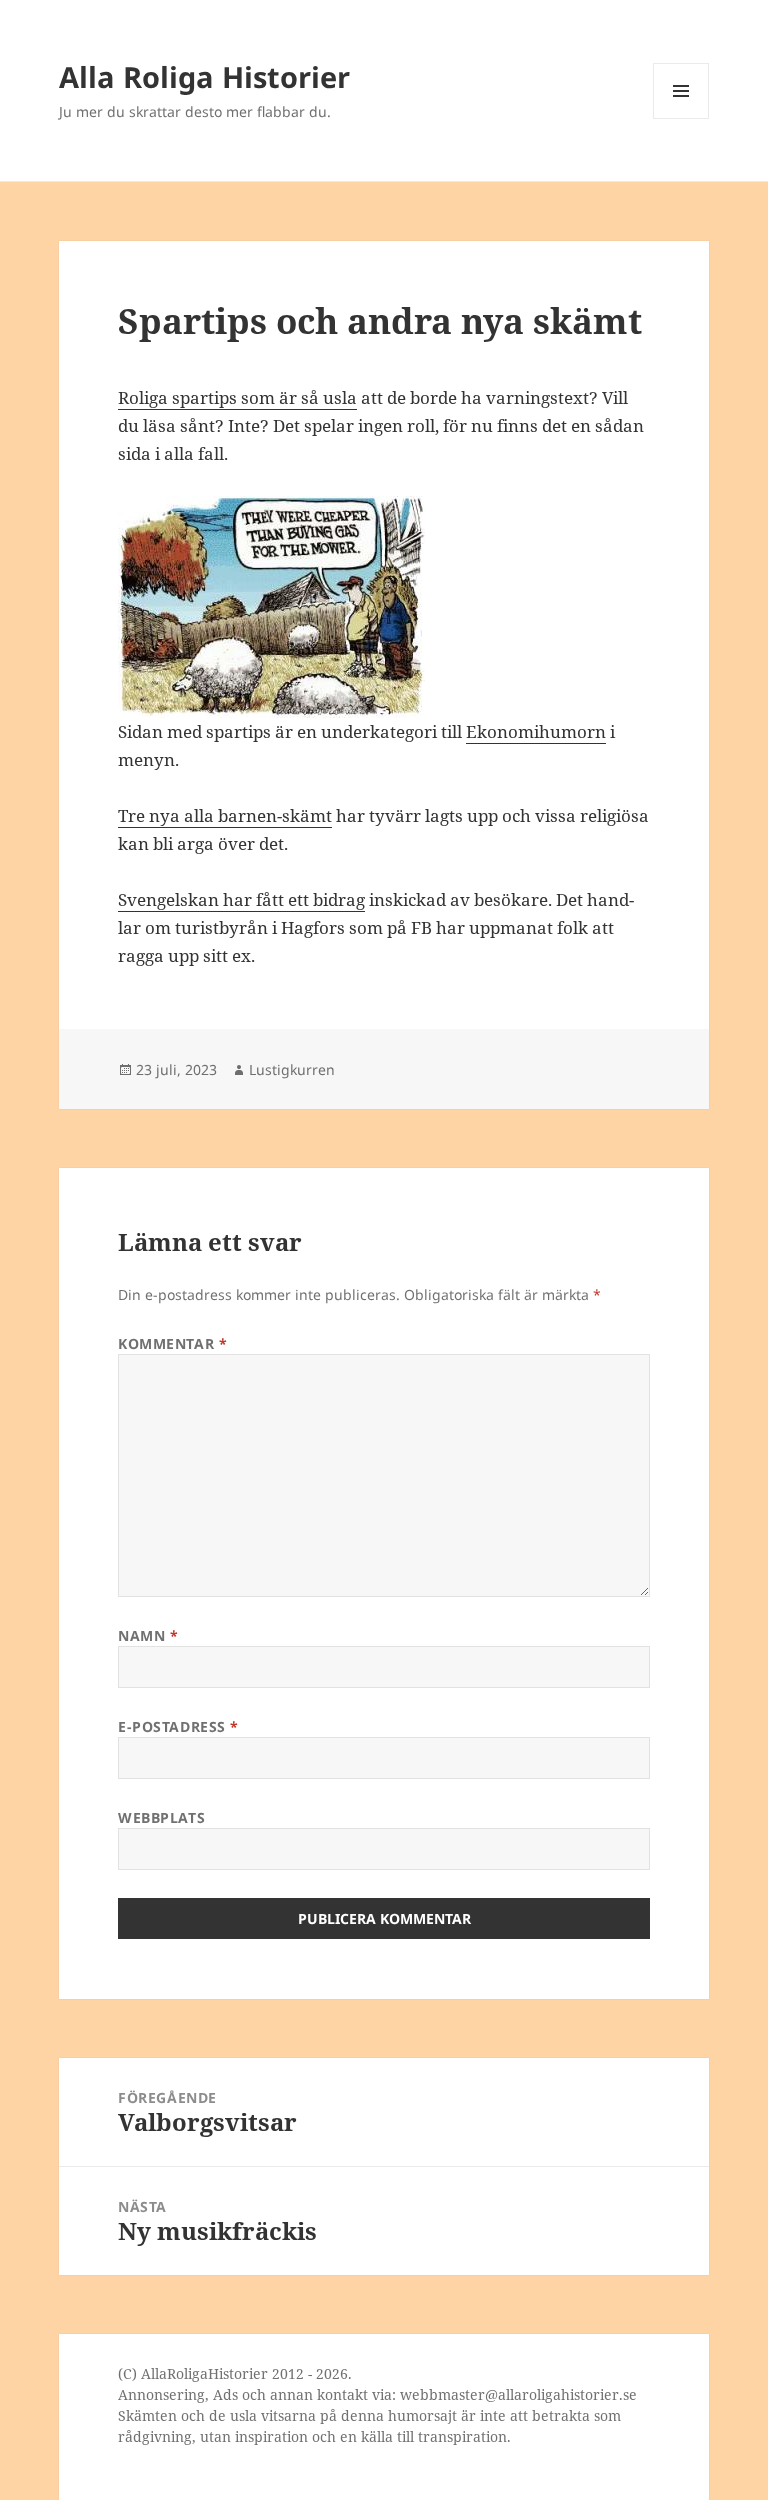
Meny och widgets (681, 118)
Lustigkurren (292, 1069)
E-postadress (178, 1726)
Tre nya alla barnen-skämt (225, 815)
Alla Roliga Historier (204, 76)
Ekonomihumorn (536, 731)
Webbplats (161, 1817)
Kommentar (172, 1343)
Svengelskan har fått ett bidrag (241, 899)
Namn (148, 1635)
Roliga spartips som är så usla (237, 397)
